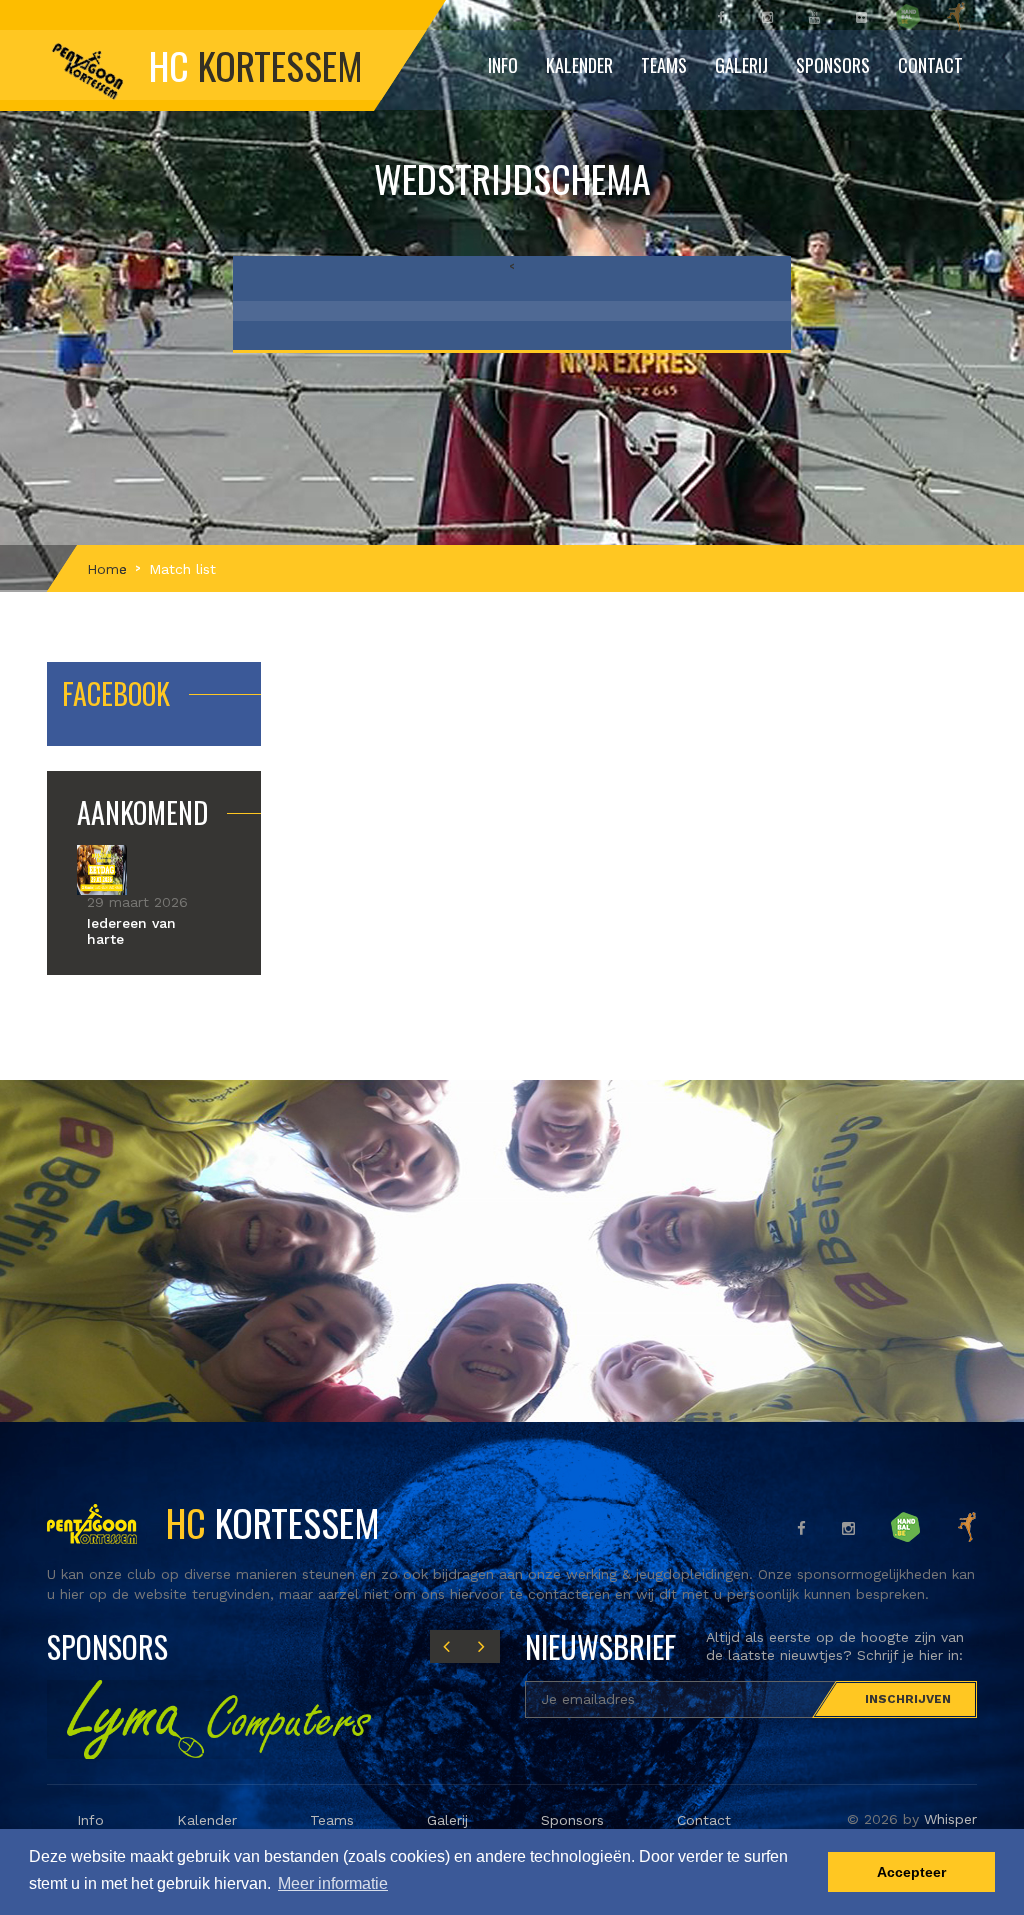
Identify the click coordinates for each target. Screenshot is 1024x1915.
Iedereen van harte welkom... (131, 939)
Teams (332, 1820)
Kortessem (268, 1522)
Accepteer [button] (911, 1872)
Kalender (579, 65)
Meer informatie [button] (333, 1883)
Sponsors (833, 65)
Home (107, 569)
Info (90, 1820)
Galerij (741, 65)
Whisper (950, 1819)
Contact (930, 65)
